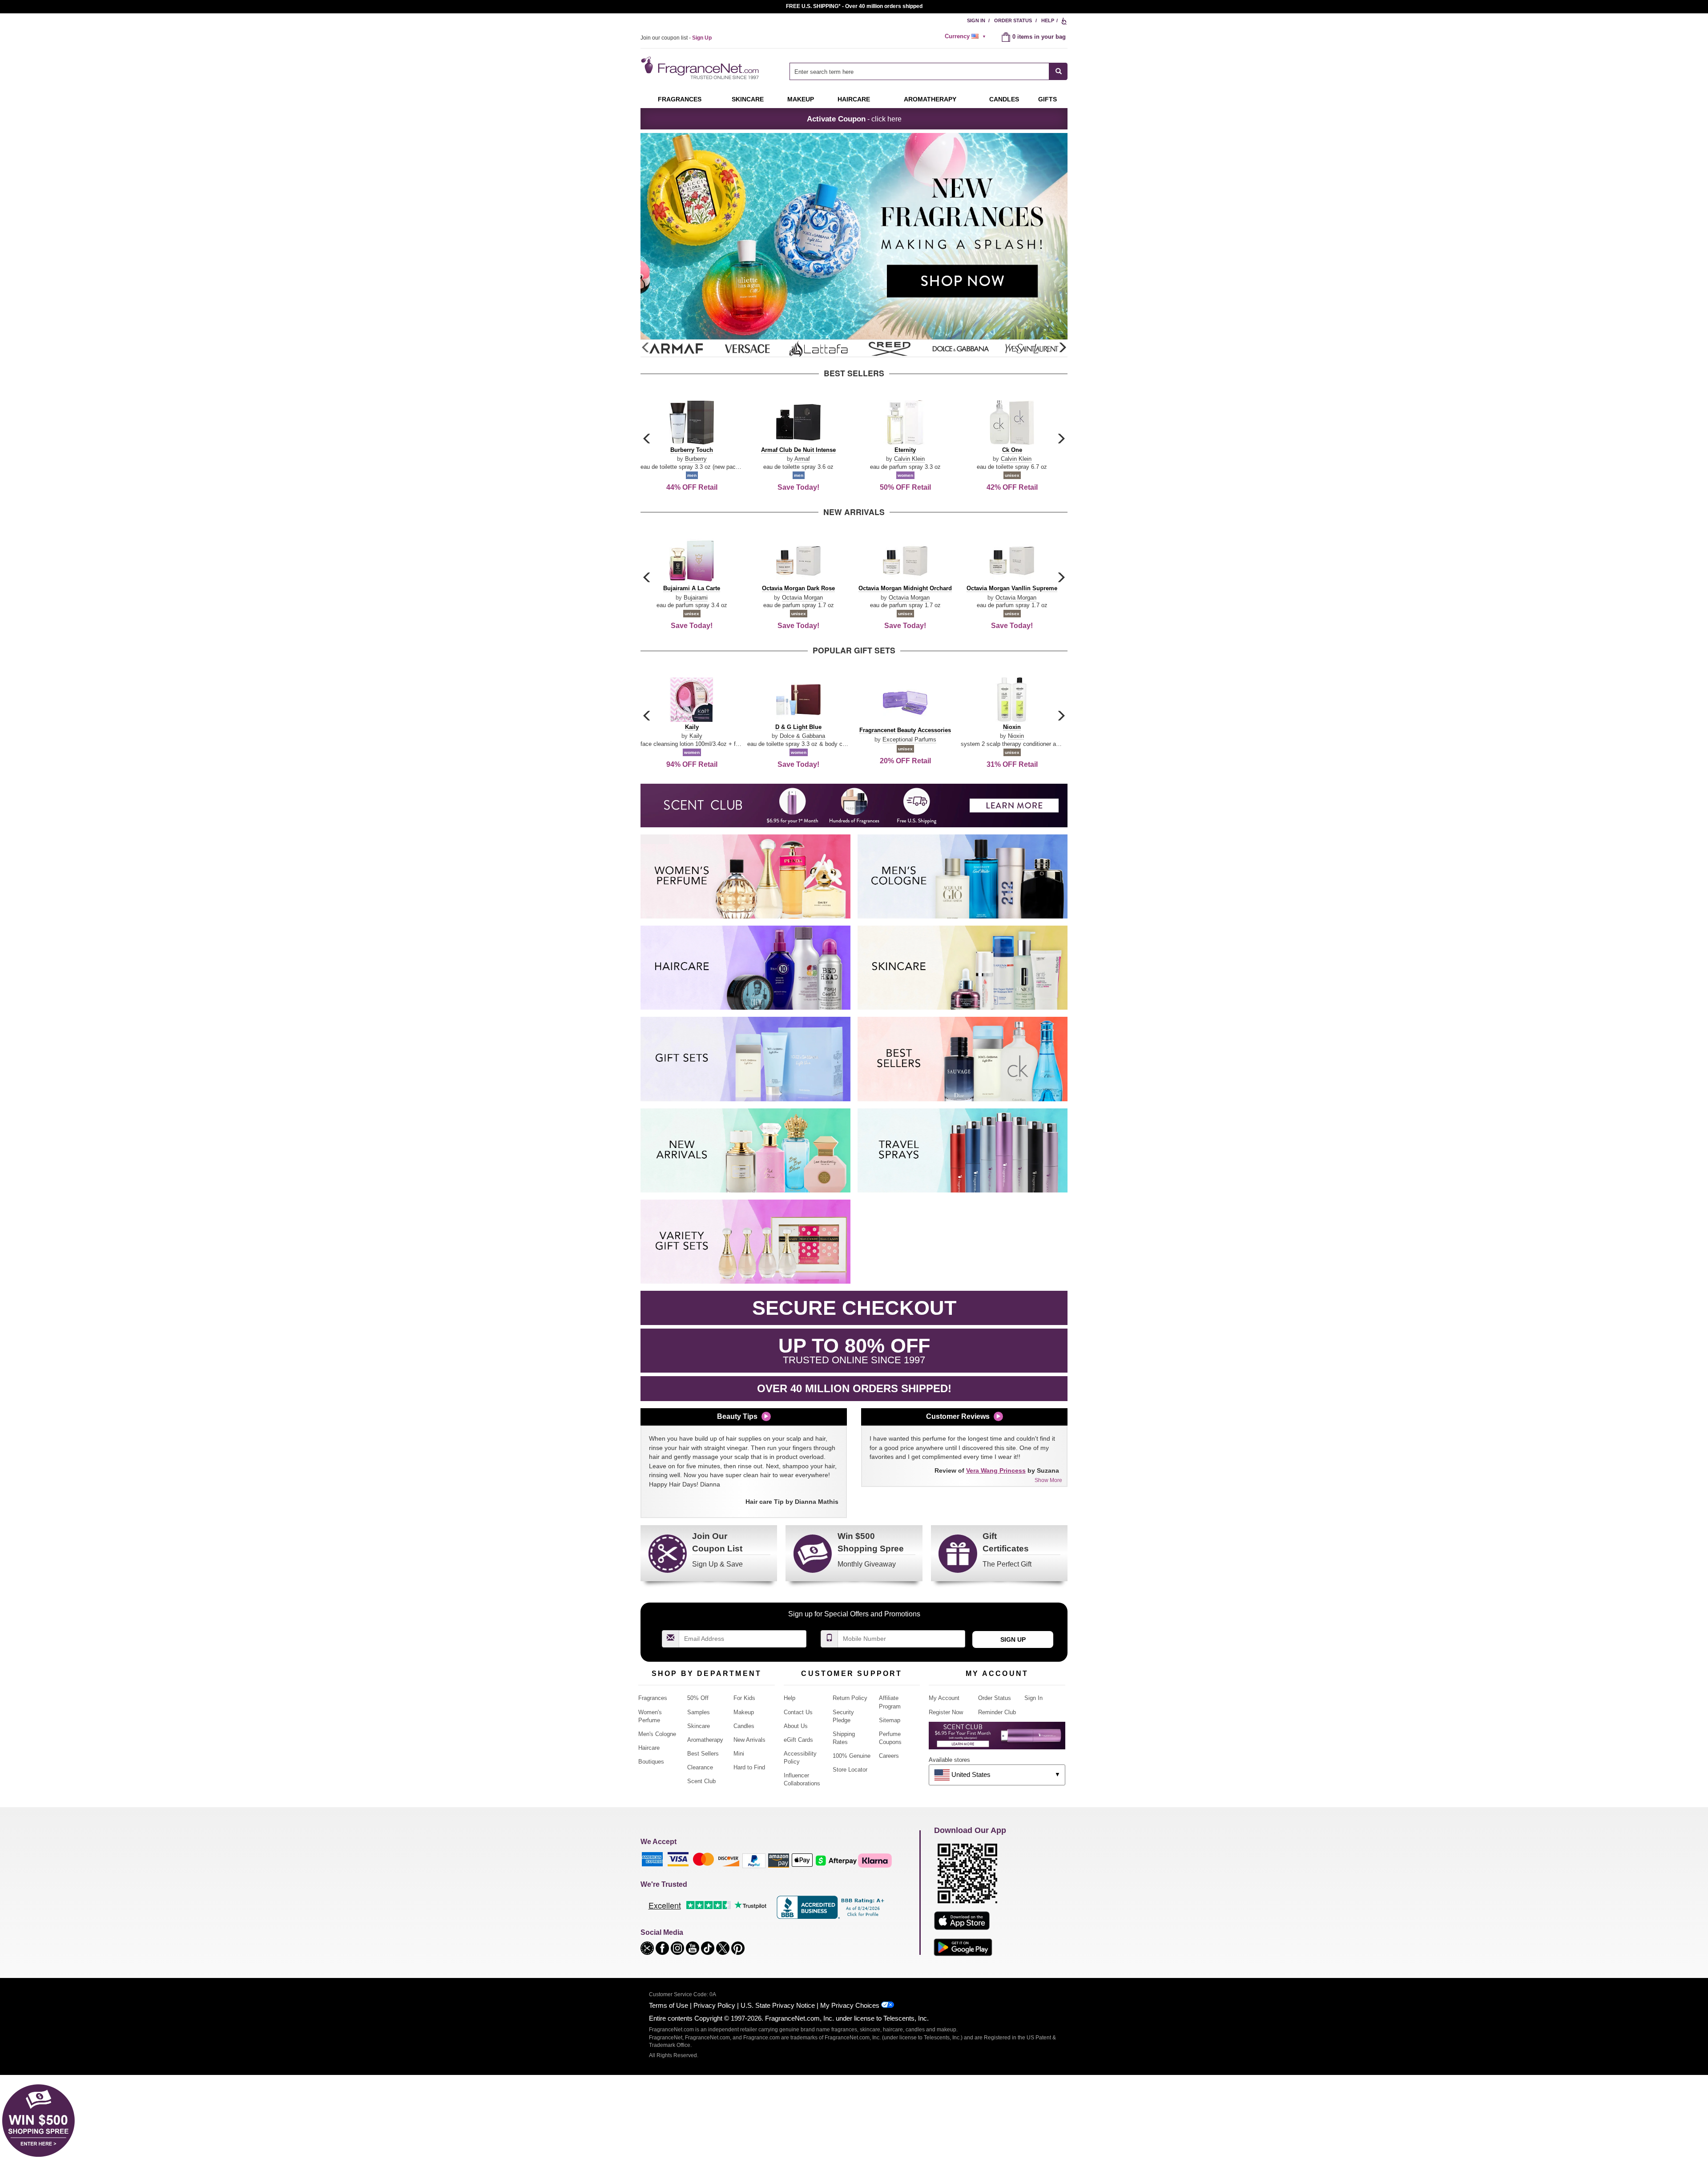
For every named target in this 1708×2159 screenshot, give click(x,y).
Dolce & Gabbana (802, 736)
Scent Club (701, 1781)
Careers (889, 1756)
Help (1048, 20)
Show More (1048, 1480)
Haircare (854, 99)
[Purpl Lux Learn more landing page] (997, 1739)
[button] (1062, 348)
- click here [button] (854, 119)
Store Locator (850, 1770)
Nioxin (1016, 736)
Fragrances (680, 99)
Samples (699, 1712)
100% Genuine (852, 1756)
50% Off (698, 1698)
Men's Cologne (657, 1734)
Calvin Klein (909, 459)
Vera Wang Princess (996, 1470)
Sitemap (890, 1720)
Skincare (748, 99)
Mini (739, 1754)
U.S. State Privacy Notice (778, 2005)
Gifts (1047, 99)
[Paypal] (754, 1860)
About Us (796, 1726)
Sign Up (1013, 1639)
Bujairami (696, 598)
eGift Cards (798, 1740)
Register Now (946, 1712)
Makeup (801, 99)
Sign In (976, 20)
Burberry (696, 459)
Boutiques (651, 1762)
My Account (944, 1698)
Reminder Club (997, 1712)
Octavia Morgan (802, 598)
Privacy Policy (714, 2005)
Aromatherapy (705, 1740)
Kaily (696, 736)
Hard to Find (749, 1767)
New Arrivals (749, 1740)
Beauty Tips (737, 1416)
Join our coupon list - (676, 38)
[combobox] (929, 71)
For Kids (744, 1698)
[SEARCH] (1058, 71)
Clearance (700, 1767)
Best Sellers (703, 1754)
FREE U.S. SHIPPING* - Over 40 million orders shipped (854, 6)
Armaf (802, 459)
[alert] (967, 36)
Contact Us (798, 1712)
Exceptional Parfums (909, 739)
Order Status (1013, 20)
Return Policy (850, 1698)
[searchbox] (919, 71)
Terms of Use (669, 2005)
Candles (744, 1726)
